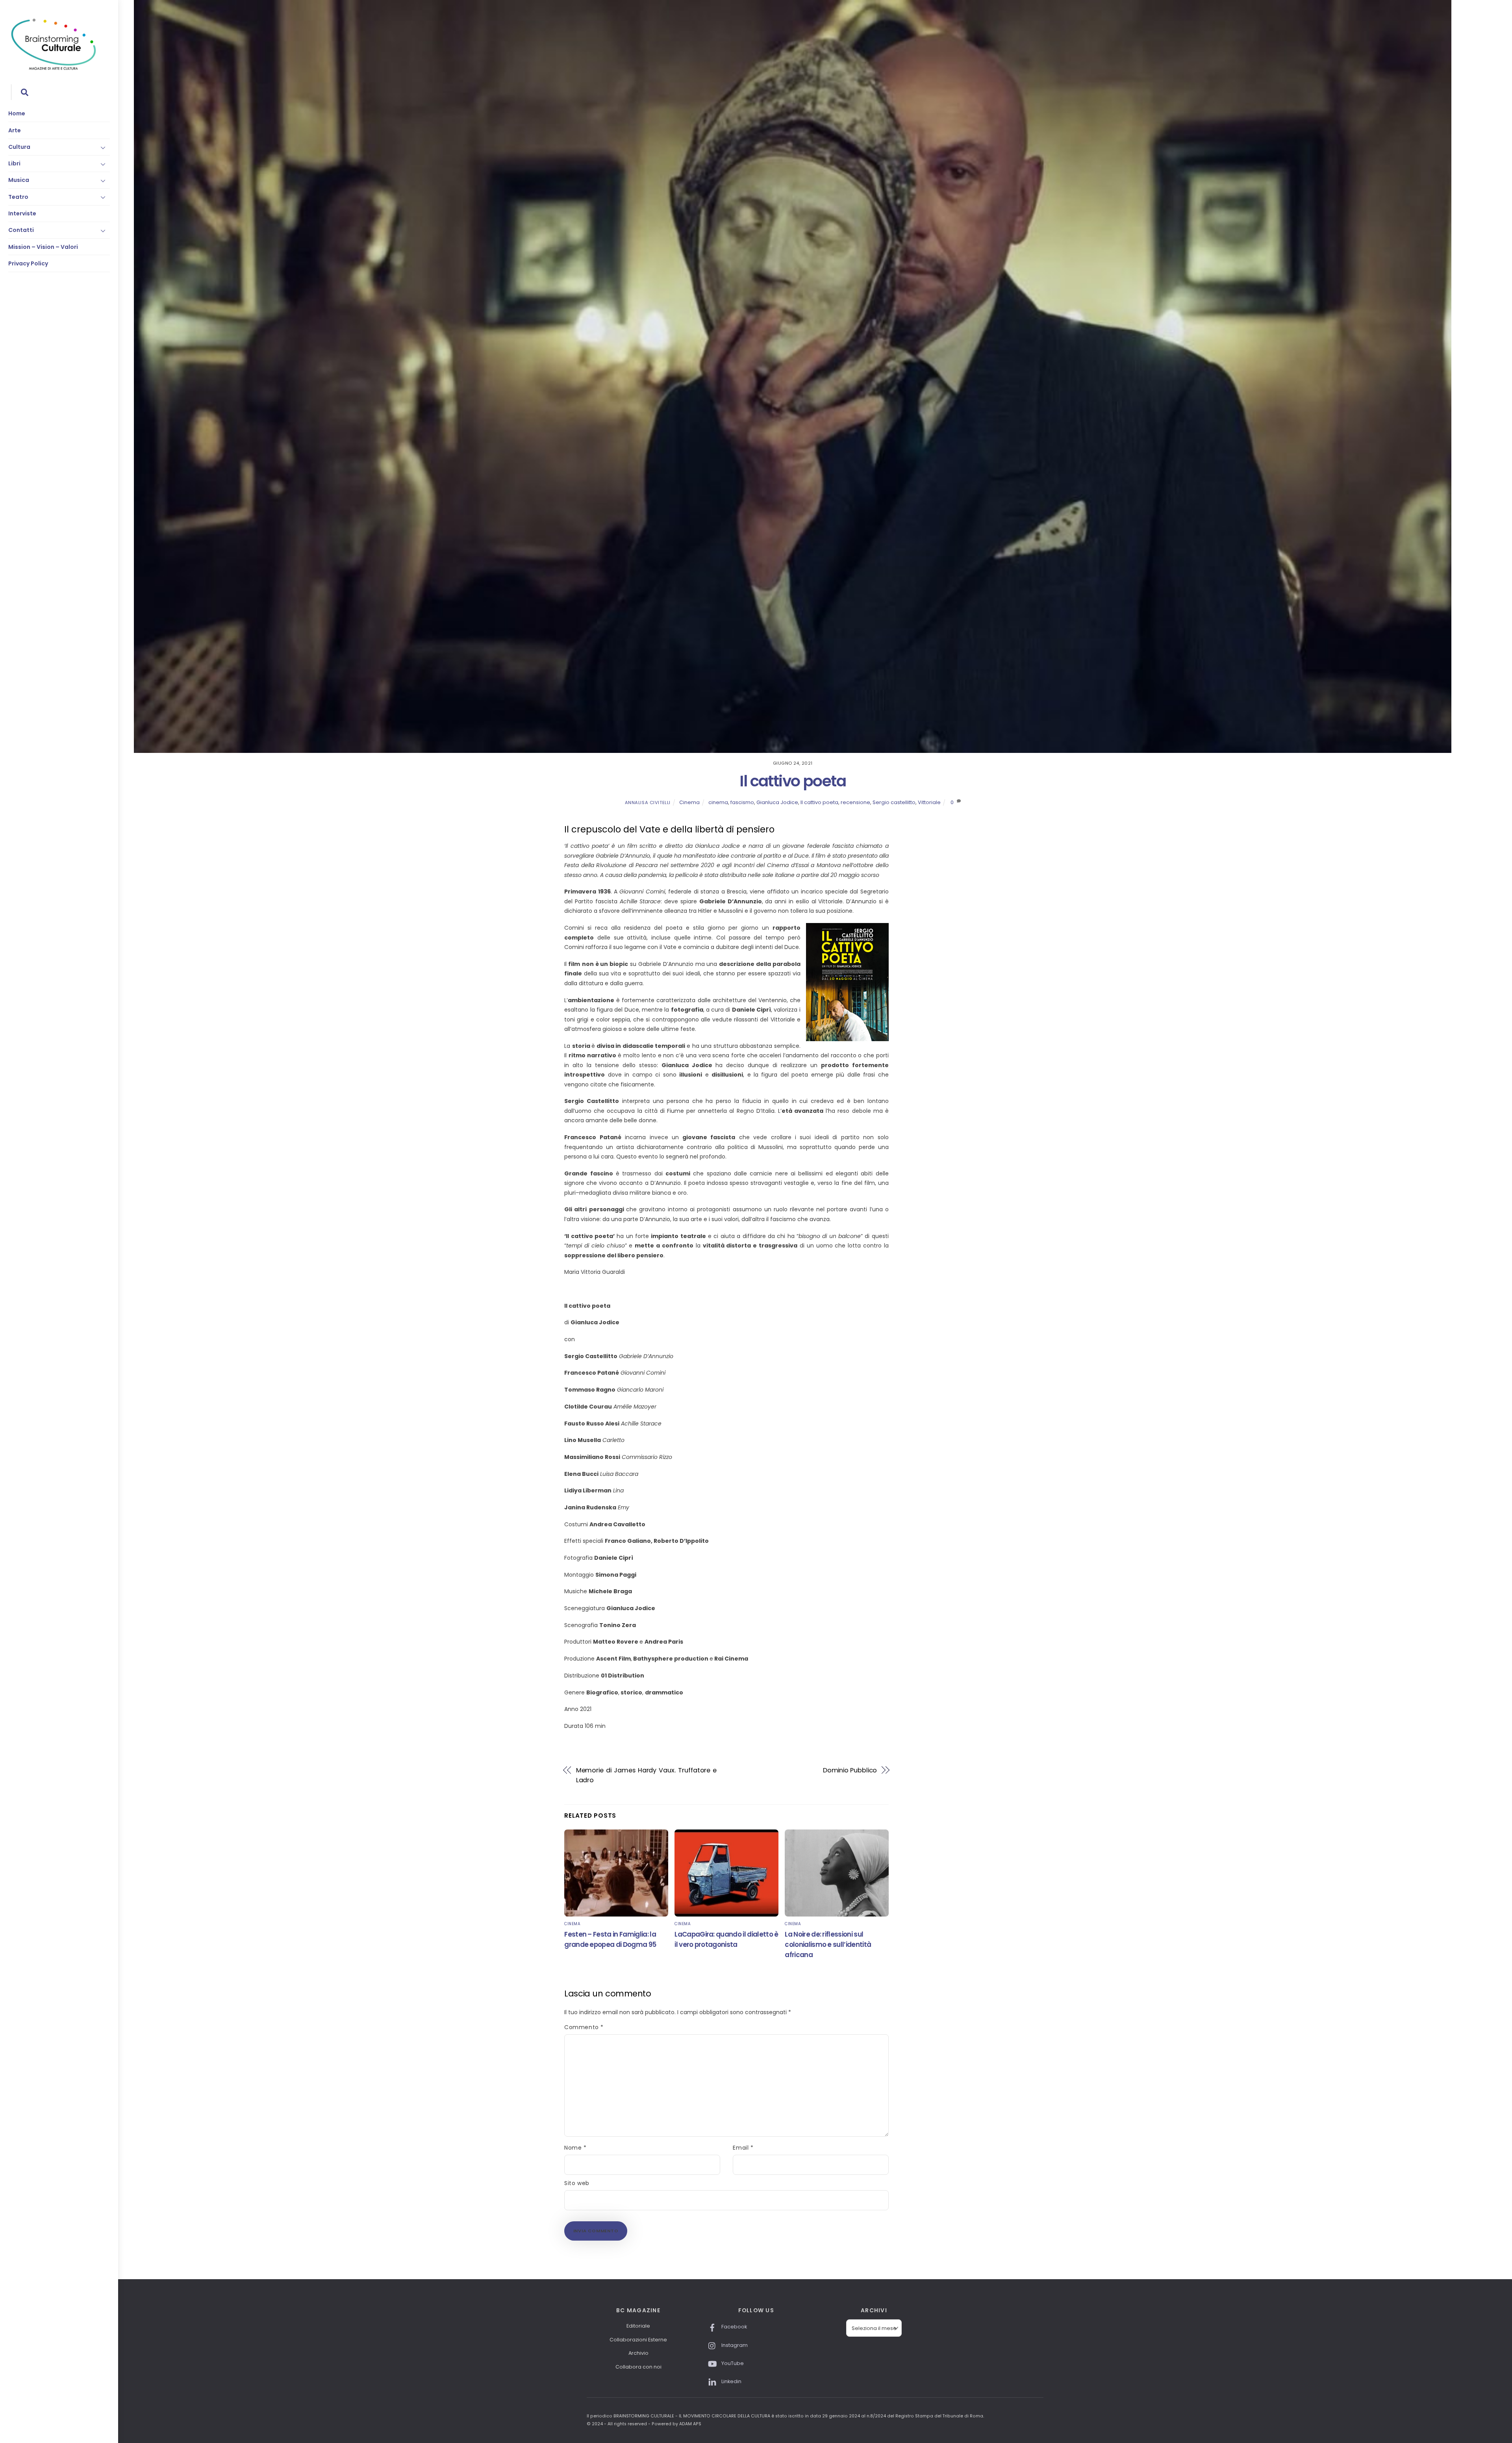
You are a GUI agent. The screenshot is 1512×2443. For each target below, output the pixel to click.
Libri (14, 163)
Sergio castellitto (894, 802)
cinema (718, 802)
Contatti (21, 230)
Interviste (22, 213)
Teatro (18, 197)
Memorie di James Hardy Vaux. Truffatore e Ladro (647, 1775)
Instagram (734, 2345)
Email (743, 2148)
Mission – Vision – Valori (43, 247)
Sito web (577, 2183)
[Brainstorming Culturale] (54, 69)
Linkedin (731, 2381)
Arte (15, 130)
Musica (19, 180)
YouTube (732, 2363)
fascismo (742, 802)
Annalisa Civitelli (648, 803)
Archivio (638, 2353)
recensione (855, 802)
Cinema (689, 802)
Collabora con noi (638, 2367)
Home (17, 113)
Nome (575, 2148)
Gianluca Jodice (777, 802)
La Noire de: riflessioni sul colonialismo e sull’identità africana (828, 1944)
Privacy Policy (28, 263)
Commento (584, 2027)
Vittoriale (929, 802)
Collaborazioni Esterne (638, 2340)
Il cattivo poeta (793, 781)
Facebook (734, 2327)
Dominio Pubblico (850, 1770)
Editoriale (638, 2326)
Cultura (19, 147)
